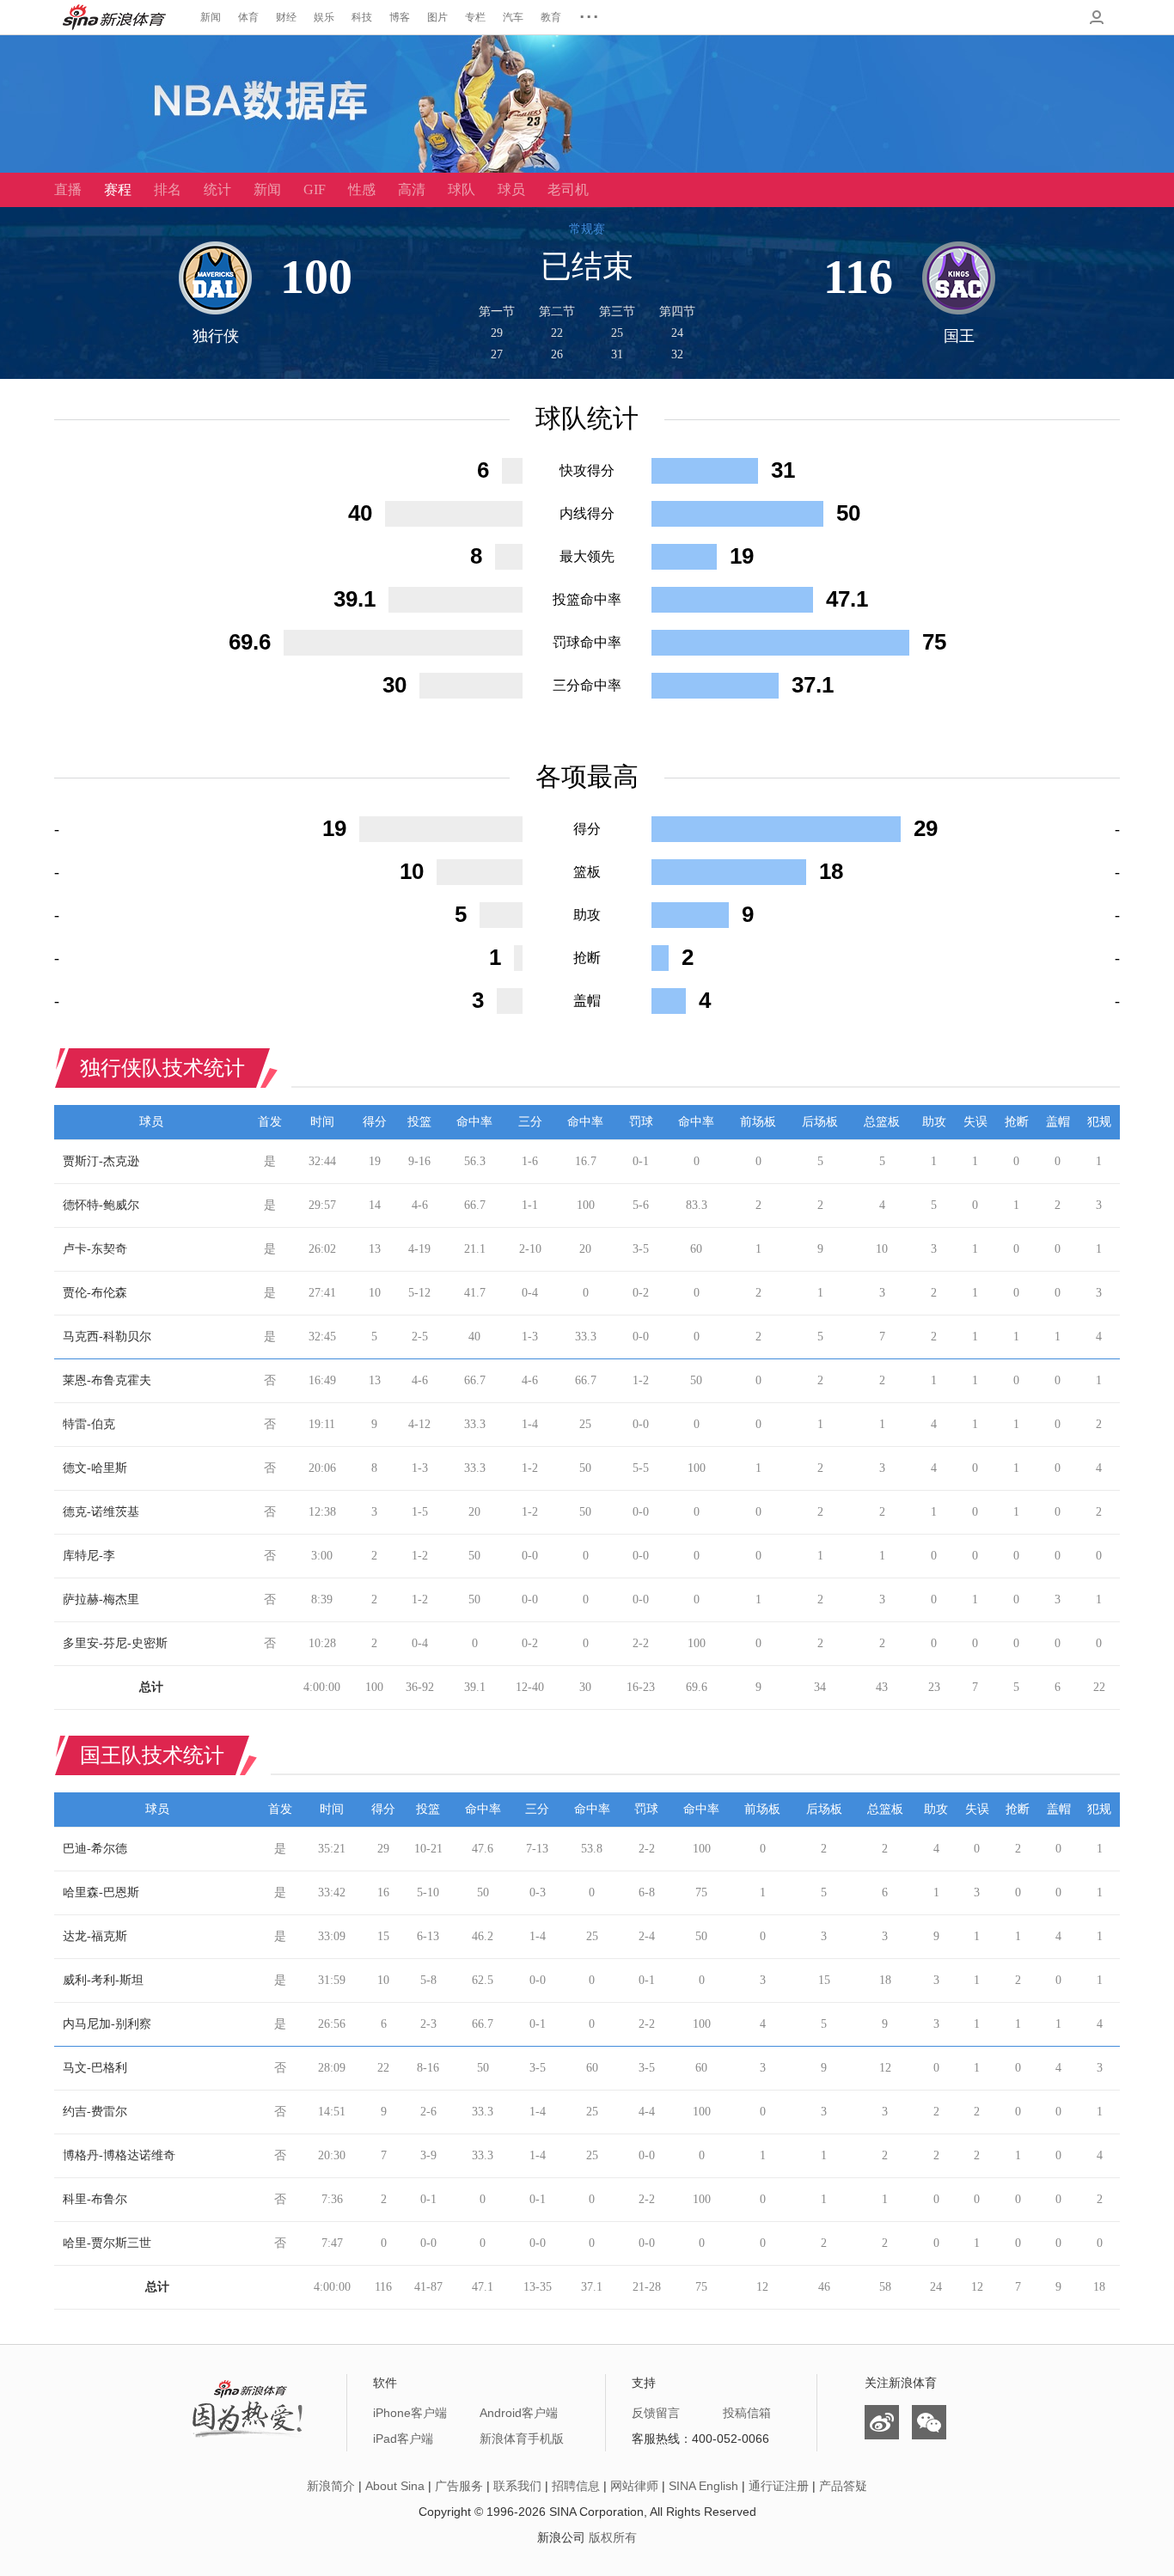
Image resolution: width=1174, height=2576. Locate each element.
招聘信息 (576, 2486)
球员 (511, 189)
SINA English (703, 2486)
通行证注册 (779, 2486)
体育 (248, 17)
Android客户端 (519, 2413)
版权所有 (613, 2537)
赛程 (118, 189)
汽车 (513, 17)
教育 (551, 17)
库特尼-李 (89, 1556)
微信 (929, 2422)
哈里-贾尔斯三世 (107, 2243)
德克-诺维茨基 (101, 1512)
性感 (362, 189)
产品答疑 (843, 2486)
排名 (168, 189)
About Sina (395, 2486)
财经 (286, 17)
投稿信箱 (747, 2413)
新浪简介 (331, 2486)
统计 (217, 189)
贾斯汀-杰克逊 (101, 1161)
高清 (412, 189)
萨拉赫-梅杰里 (101, 1599)
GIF (315, 189)
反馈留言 (656, 2413)
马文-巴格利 (95, 2068)
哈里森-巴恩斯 (101, 1892)
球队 (462, 189)
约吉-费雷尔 (95, 2112)
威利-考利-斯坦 (103, 1980)
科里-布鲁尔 (95, 2199)
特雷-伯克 (89, 1424)
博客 (400, 17)
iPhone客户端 (410, 2413)
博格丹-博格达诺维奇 (119, 2155)
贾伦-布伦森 (95, 1293)
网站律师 (634, 2486)
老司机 (568, 189)
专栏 (475, 17)
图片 (437, 17)
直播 (68, 189)
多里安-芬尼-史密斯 (115, 1643)
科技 (362, 17)
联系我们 (517, 2486)
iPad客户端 (403, 2439)
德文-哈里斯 (95, 1468)
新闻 (211, 17)
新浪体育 (114, 17)
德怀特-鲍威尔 (101, 1205)
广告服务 (459, 2486)
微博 (882, 2422)
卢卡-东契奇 (95, 1249)
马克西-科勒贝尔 (107, 1337)
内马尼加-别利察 (107, 2024)
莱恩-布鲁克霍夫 (107, 1380)
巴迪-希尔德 (95, 1849)
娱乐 (324, 17)
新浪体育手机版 (522, 2439)
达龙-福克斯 (95, 1936)
